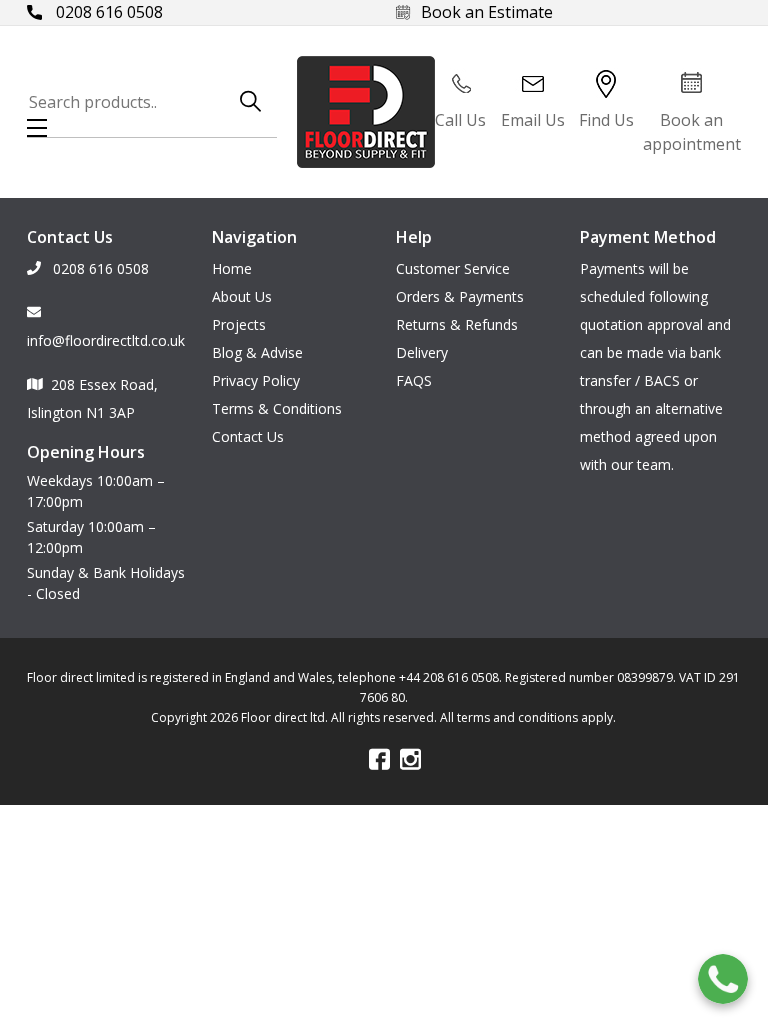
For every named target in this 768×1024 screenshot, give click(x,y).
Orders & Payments (460, 296)
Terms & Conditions (277, 408)
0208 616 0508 (107, 12)
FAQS (414, 380)
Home (232, 268)
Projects (239, 324)
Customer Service (453, 268)
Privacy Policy (256, 380)
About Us (242, 296)
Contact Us (248, 436)
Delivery (422, 352)
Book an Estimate (487, 12)
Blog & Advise (257, 352)
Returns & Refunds (457, 324)
